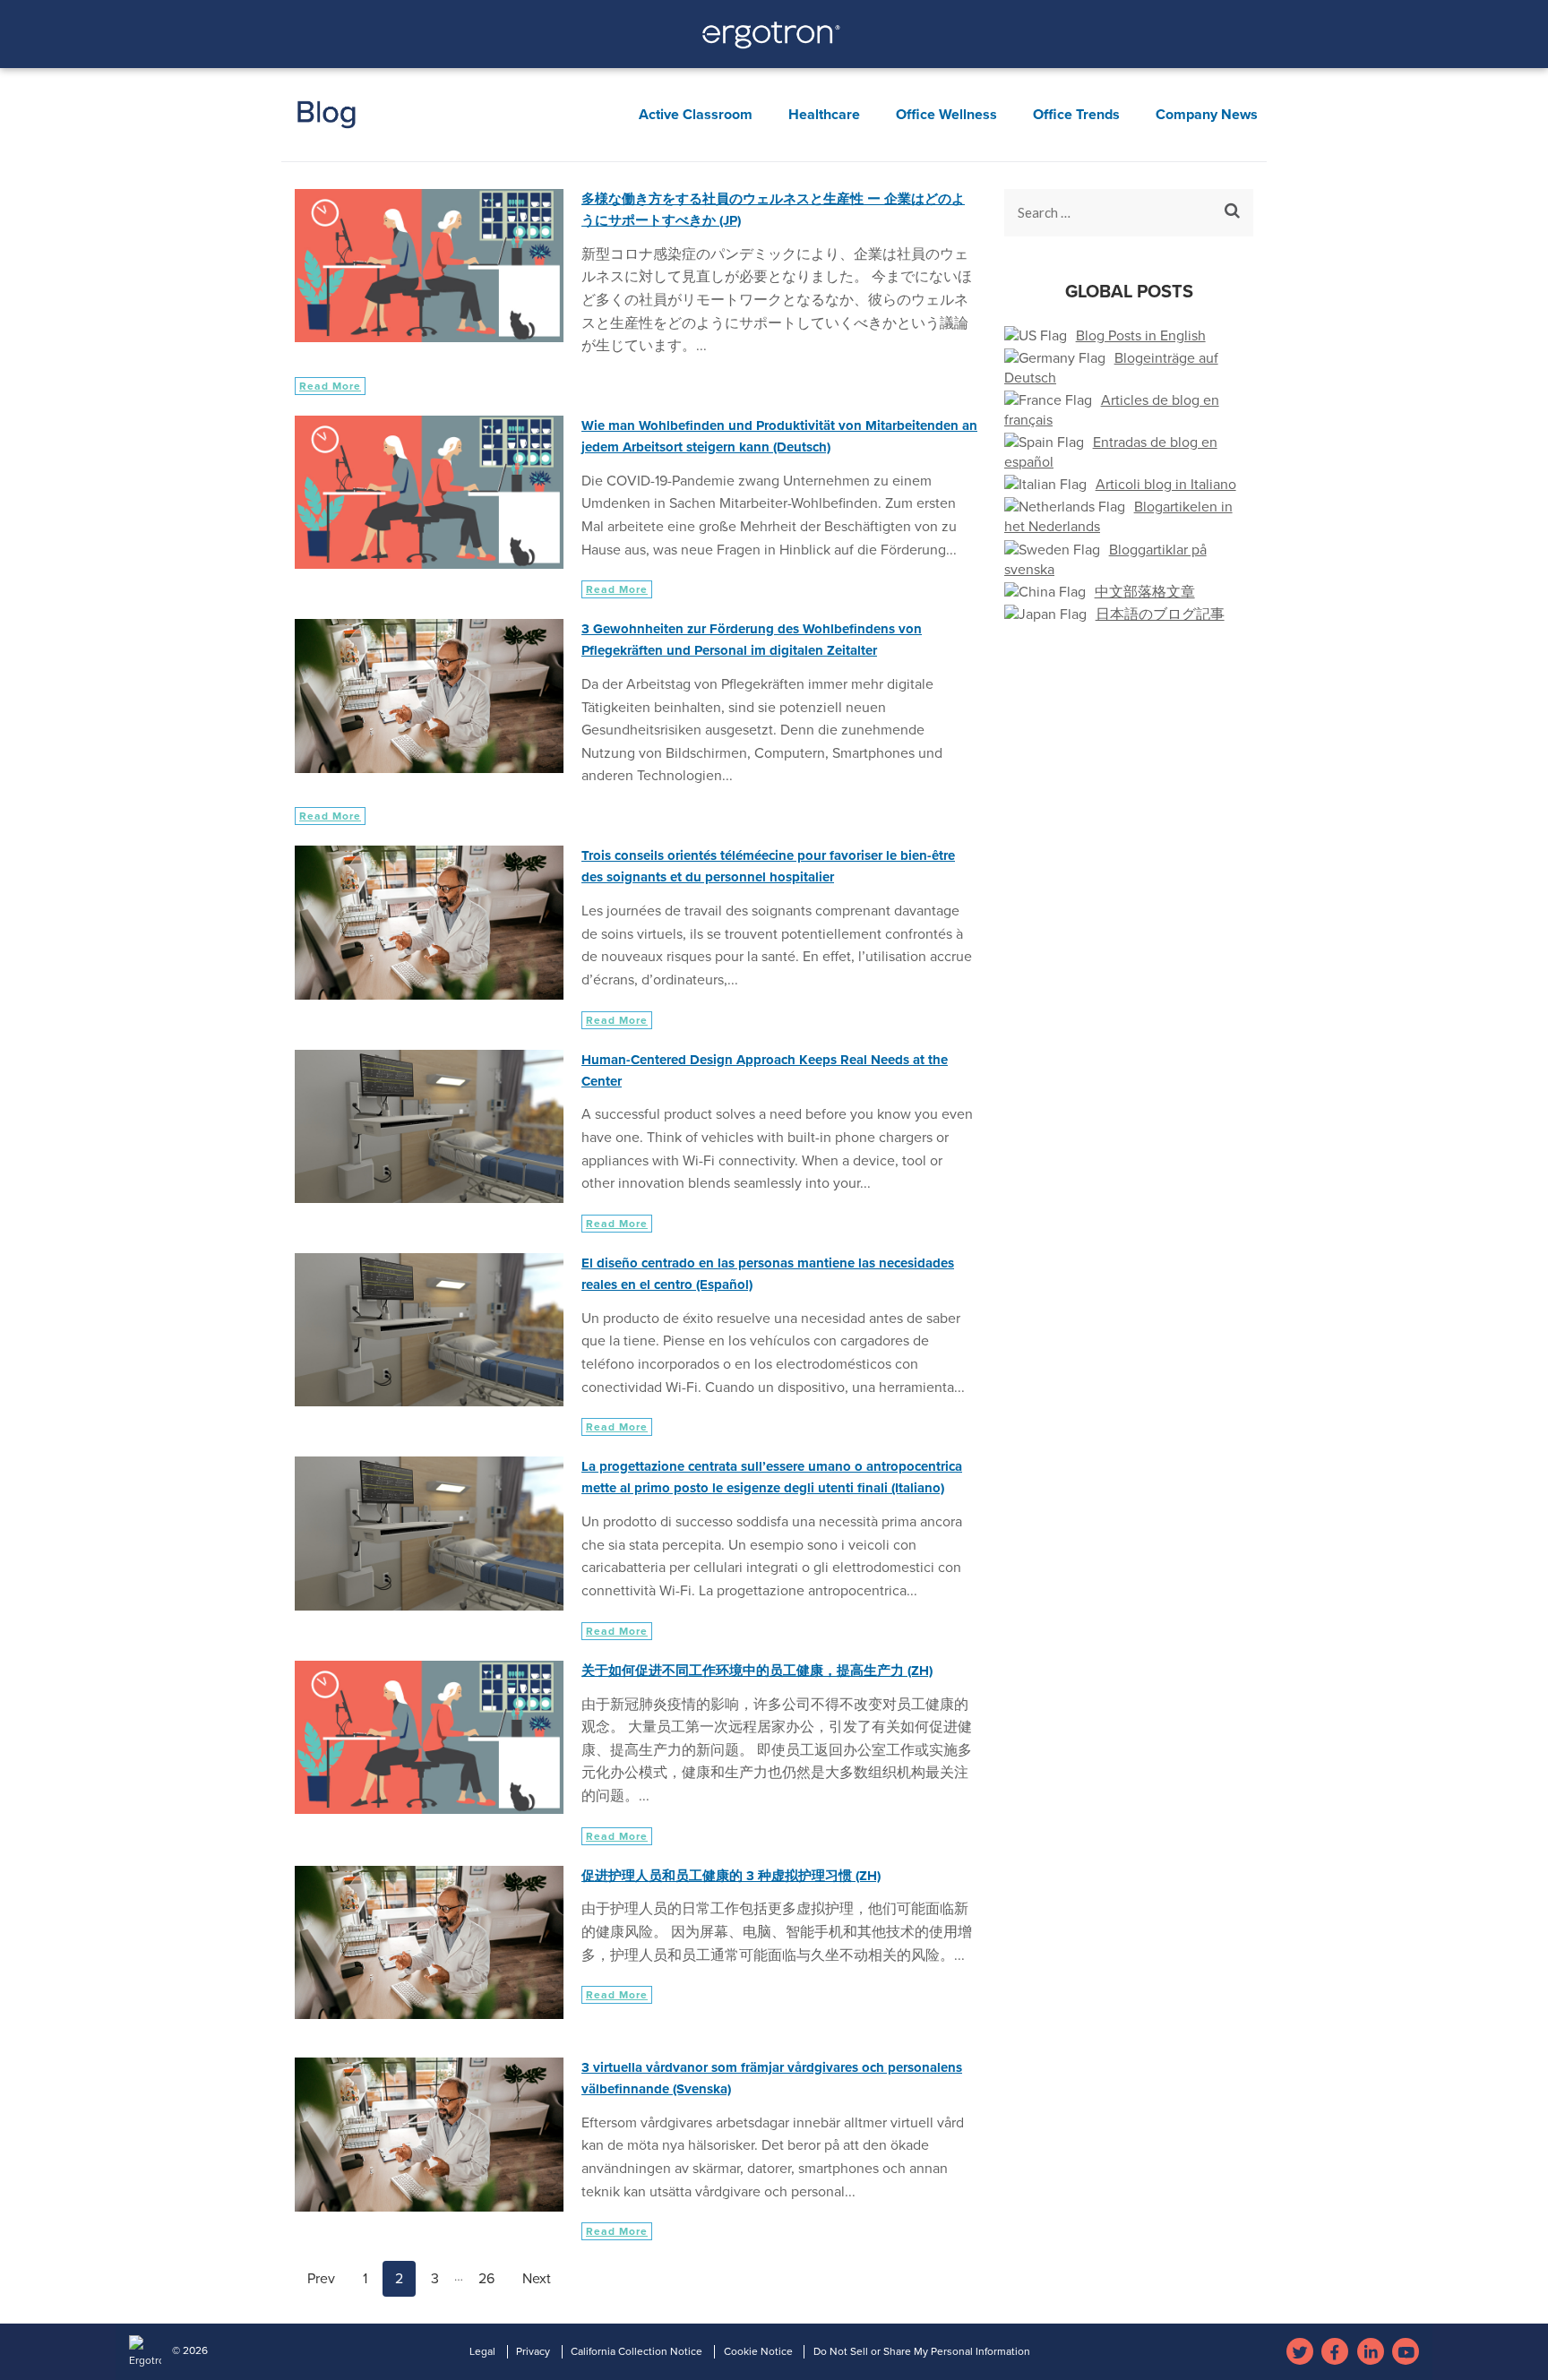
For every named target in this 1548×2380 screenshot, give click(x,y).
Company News (1207, 115)
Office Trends (1076, 115)
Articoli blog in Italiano (1166, 485)
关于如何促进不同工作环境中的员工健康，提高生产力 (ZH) (757, 1671)
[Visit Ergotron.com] (774, 40)
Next (537, 2279)
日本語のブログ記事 (1160, 614)
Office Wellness (946, 115)
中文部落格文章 (1145, 592)
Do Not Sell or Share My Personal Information (922, 2351)
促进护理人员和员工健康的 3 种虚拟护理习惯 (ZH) (731, 1876)
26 (492, 2278)
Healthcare (824, 115)
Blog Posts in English (1141, 336)
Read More (330, 386)
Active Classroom (696, 115)
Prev (321, 2279)
